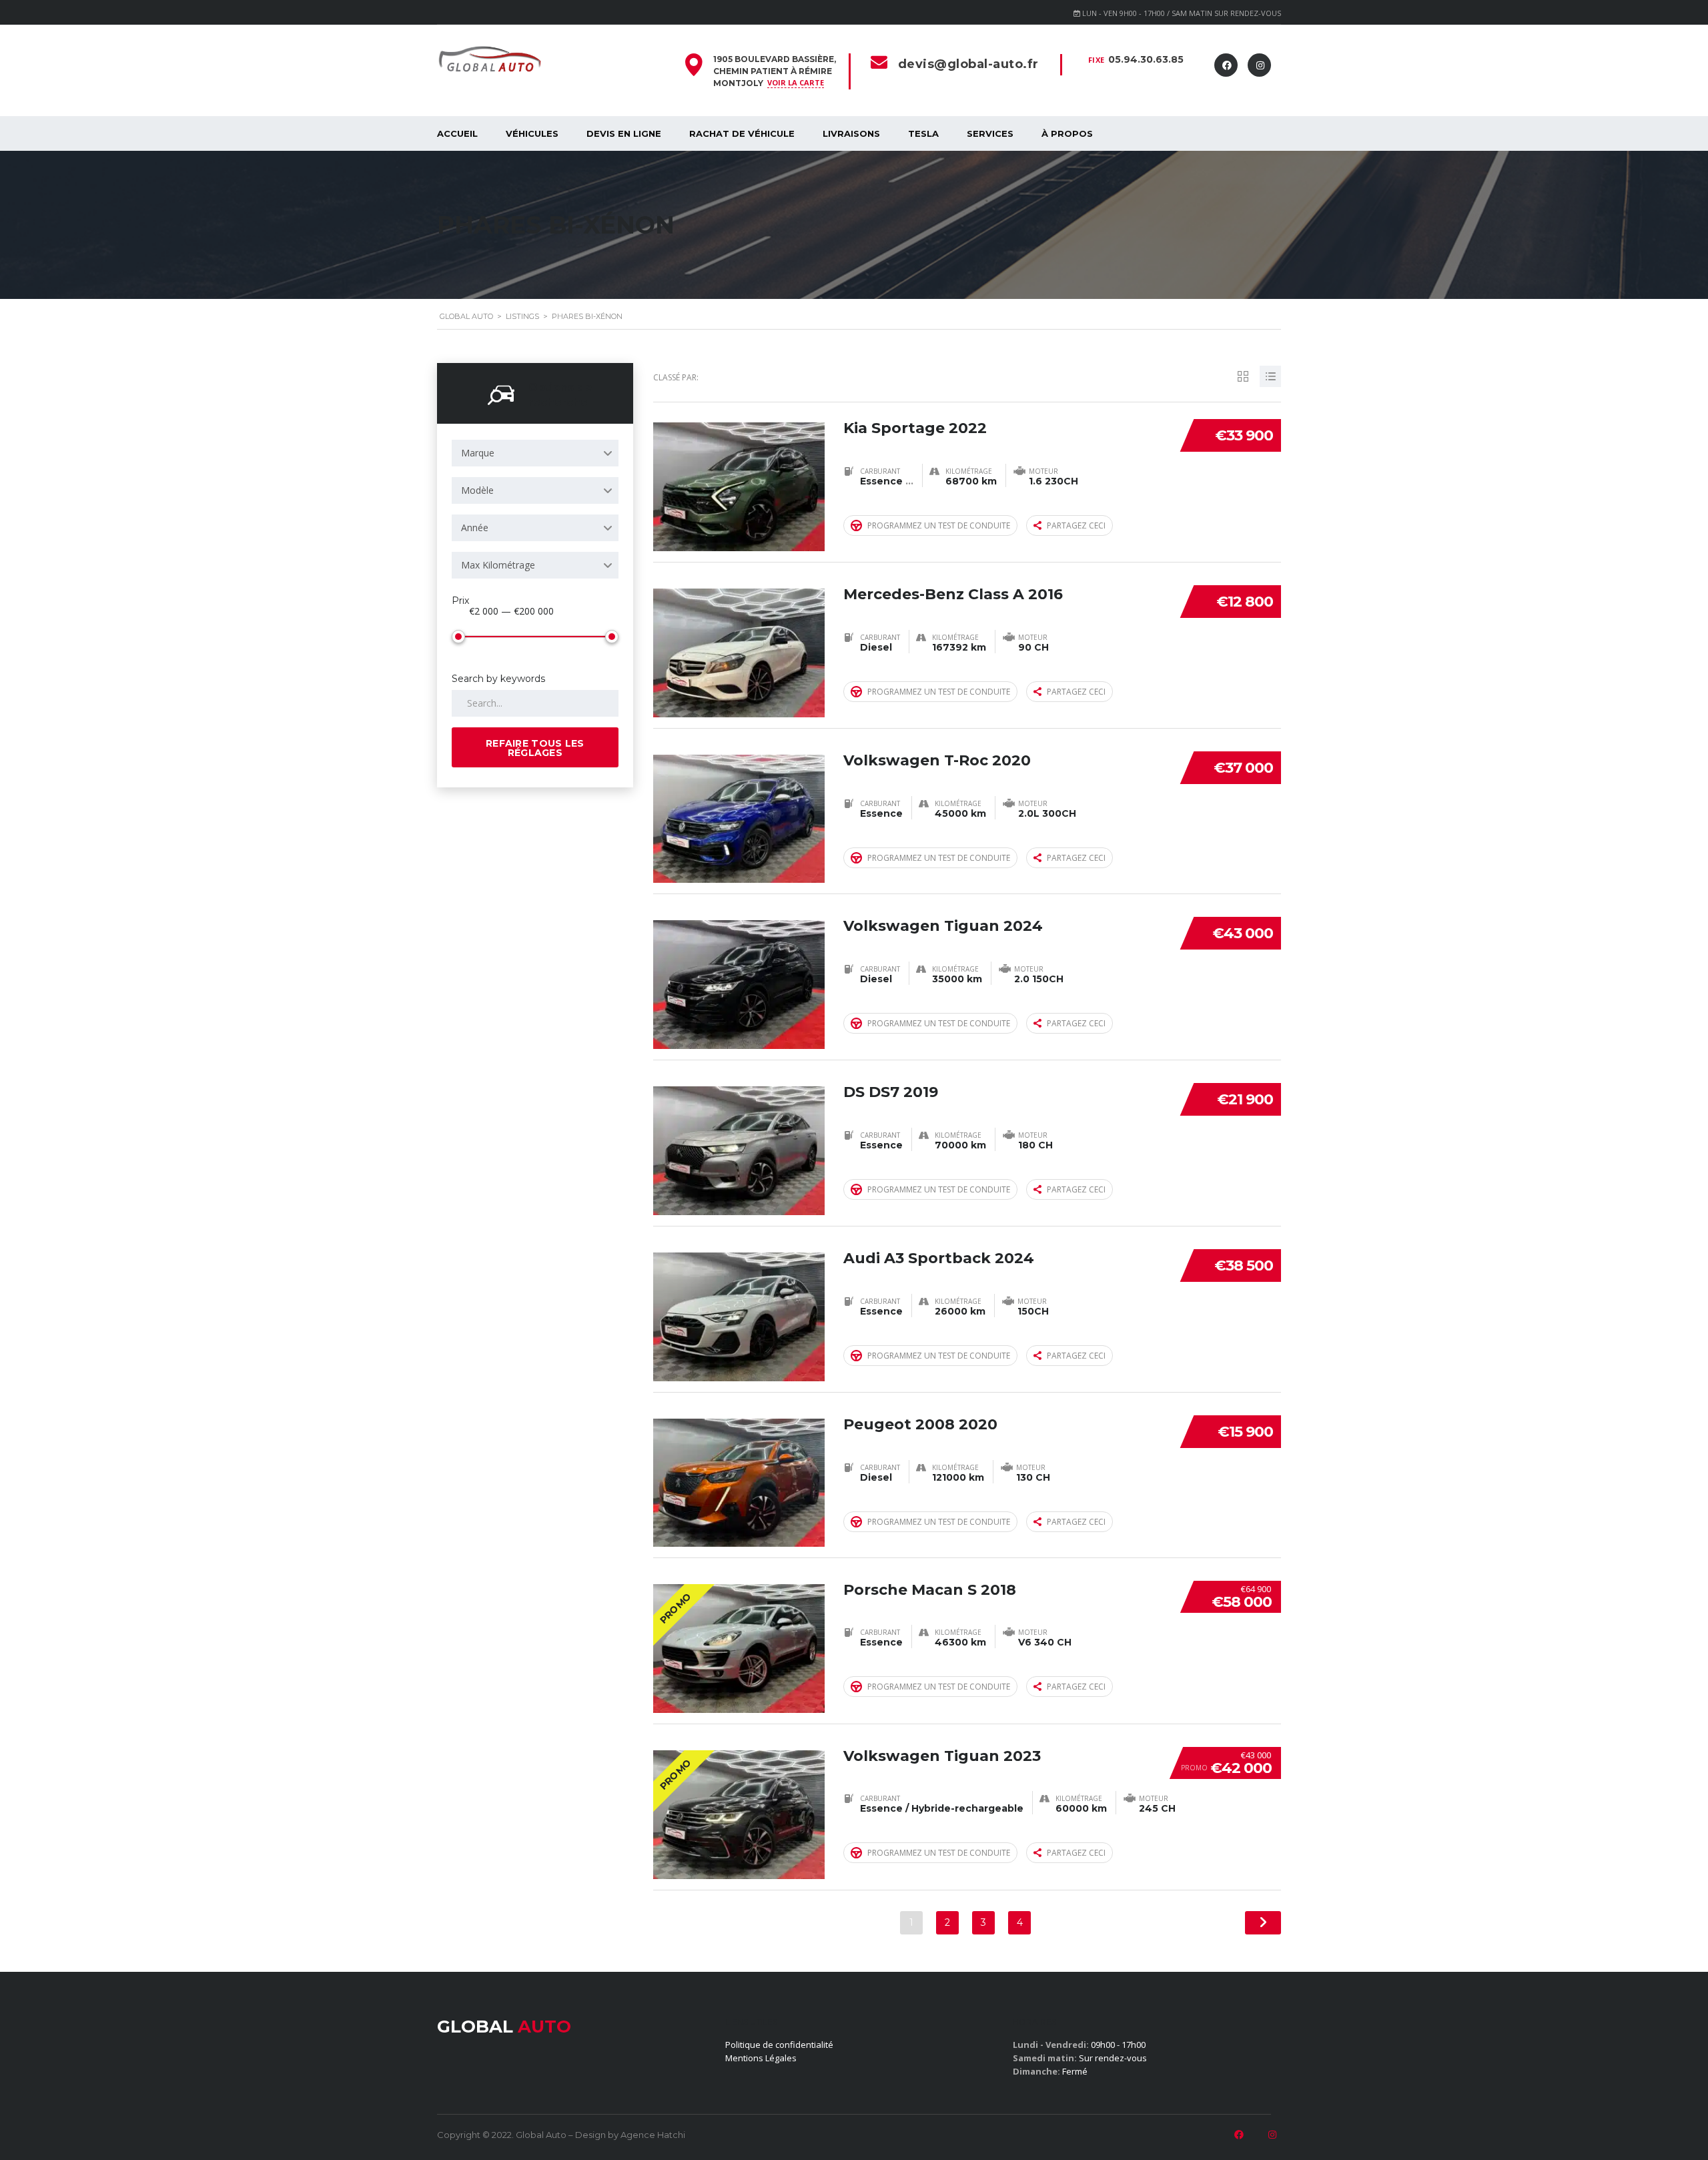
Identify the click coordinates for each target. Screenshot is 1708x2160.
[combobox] (535, 453)
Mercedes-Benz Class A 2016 (953, 594)
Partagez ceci (1076, 525)
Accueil (457, 133)
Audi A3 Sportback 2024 (939, 1258)
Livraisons (851, 133)
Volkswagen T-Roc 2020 (937, 760)
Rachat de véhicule (742, 133)
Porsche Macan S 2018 (930, 1590)
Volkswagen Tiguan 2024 (943, 926)
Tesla (923, 133)
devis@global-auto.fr (968, 64)
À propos (1067, 133)
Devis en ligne (624, 133)
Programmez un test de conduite (939, 525)
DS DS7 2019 (891, 1092)
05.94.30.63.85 (1146, 59)
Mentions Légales (761, 2058)
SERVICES (990, 133)
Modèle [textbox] (477, 490)
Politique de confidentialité (779, 2045)
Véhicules (532, 133)
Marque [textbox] (478, 453)
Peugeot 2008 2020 (920, 1424)
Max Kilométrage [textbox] (498, 565)
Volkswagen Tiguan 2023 (942, 1756)
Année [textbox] (475, 527)
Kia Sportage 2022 (915, 428)
